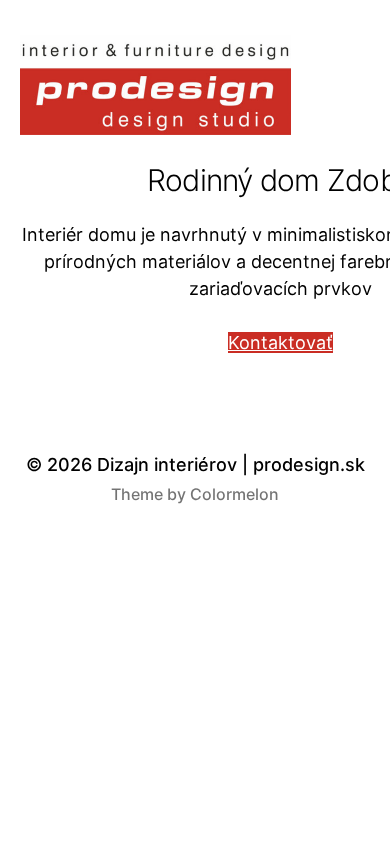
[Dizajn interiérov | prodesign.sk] (155, 85)
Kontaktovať (280, 342)
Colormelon (234, 494)
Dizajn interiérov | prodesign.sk (231, 464)
